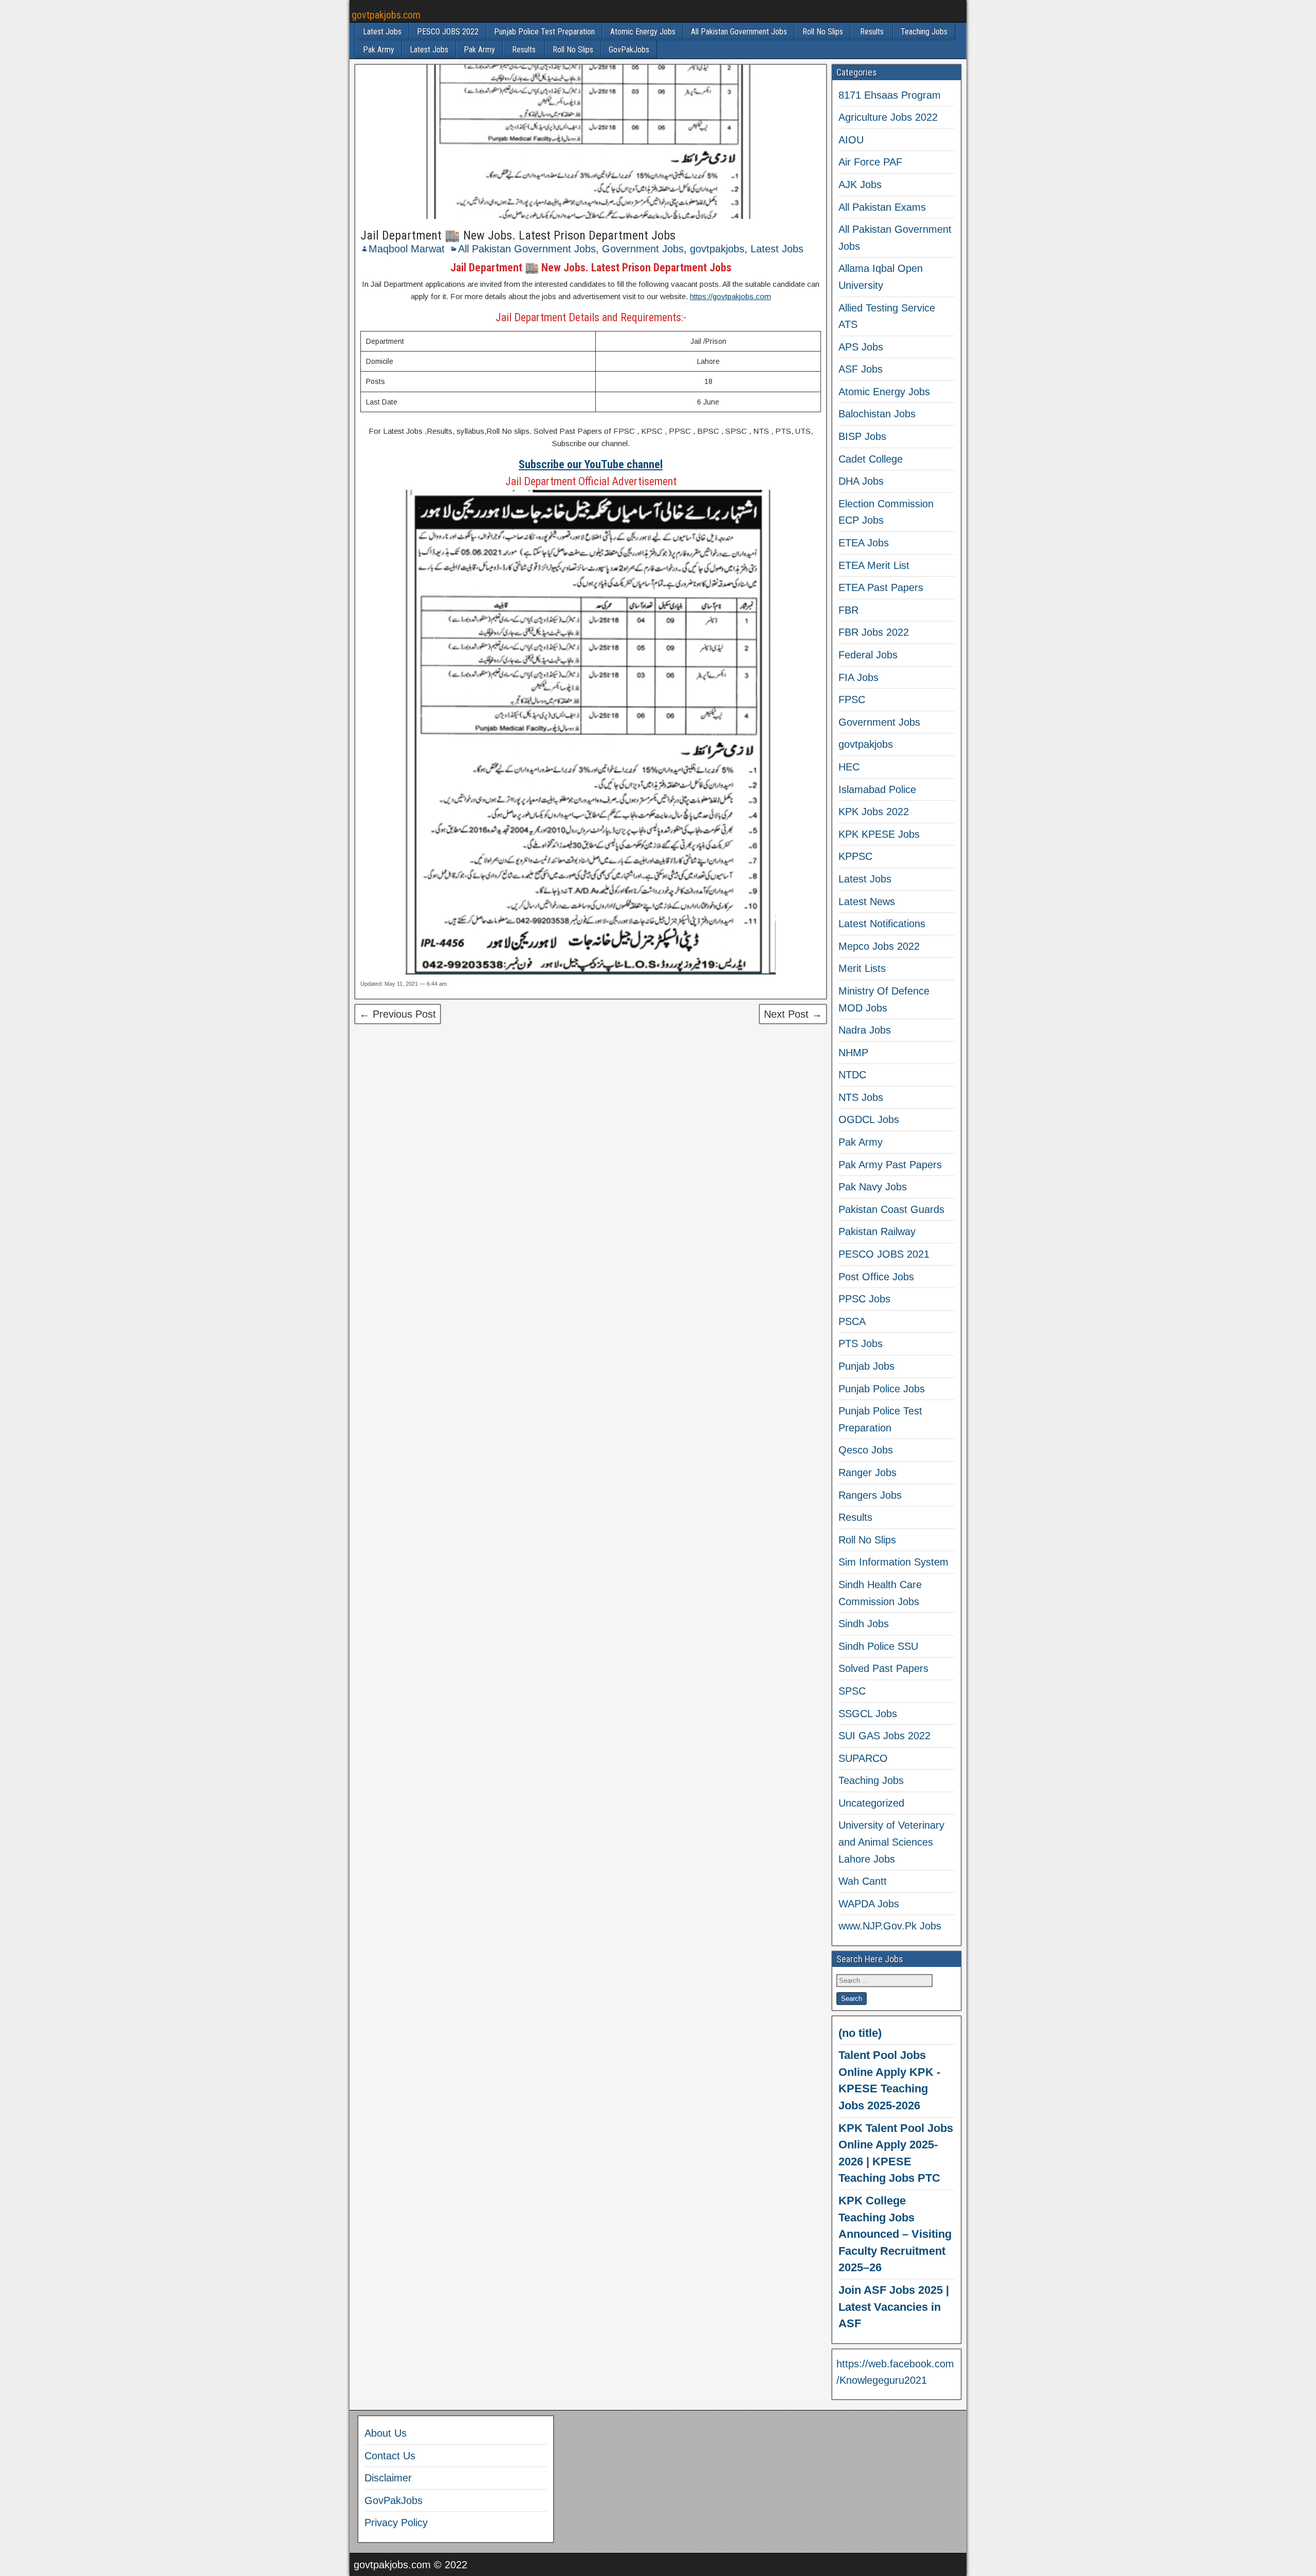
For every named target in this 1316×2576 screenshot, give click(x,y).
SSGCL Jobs (868, 1714)
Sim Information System (893, 1562)
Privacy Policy (396, 2523)
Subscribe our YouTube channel (591, 464)
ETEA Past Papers (881, 587)
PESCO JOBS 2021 (884, 1254)
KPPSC (855, 856)
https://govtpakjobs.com (730, 296)
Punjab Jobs (866, 1366)
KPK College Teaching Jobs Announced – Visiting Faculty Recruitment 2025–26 (895, 2234)
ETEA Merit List (874, 565)
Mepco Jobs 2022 (879, 946)
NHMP (853, 1053)
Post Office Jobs (876, 1277)
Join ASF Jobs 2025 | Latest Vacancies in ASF (894, 2307)
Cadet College (871, 459)
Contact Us (390, 2456)
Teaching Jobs (924, 32)
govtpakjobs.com (386, 15)
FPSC (852, 700)
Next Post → (793, 1014)
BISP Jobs (862, 436)
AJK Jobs (860, 185)
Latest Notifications (882, 924)
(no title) (860, 2033)
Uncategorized (871, 1803)
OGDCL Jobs (869, 1119)
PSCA (852, 1321)
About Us (386, 2433)
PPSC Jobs (864, 1299)
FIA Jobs (858, 677)
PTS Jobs (861, 1344)
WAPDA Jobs (869, 1904)
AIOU (851, 140)
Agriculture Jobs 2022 (888, 117)
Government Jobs (643, 249)
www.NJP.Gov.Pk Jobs (890, 1926)
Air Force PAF (870, 162)
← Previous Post (398, 1014)
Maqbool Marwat (407, 249)
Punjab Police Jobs (882, 1389)
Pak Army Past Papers (890, 1165)
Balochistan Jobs (877, 414)
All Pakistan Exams (882, 207)
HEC (849, 767)
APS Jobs (861, 347)
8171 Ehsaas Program (890, 95)
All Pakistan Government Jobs (739, 32)
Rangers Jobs (870, 1495)
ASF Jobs (861, 369)
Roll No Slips (823, 32)
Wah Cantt (863, 1881)
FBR (848, 610)
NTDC (852, 1075)
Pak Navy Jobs (873, 1187)
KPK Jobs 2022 (874, 812)
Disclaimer (388, 2478)
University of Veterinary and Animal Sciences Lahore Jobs (891, 1842)
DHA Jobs (861, 481)
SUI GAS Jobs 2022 (884, 1736)
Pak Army (379, 50)
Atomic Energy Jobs (643, 32)
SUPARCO (863, 1758)
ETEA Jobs (864, 543)
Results (872, 32)
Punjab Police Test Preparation (544, 32)
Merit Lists (862, 968)
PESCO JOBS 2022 (448, 32)
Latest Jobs (382, 32)
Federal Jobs (868, 655)
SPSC (852, 1691)
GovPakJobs (629, 50)
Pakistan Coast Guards (891, 1209)
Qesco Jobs (866, 1450)
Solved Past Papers (883, 1668)
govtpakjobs (717, 249)
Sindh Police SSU (878, 1646)
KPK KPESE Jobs (879, 834)
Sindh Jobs (864, 1624)
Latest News (867, 901)
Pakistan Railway (877, 1231)
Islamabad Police (877, 789)
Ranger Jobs (867, 1473)
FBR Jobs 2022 (874, 632)
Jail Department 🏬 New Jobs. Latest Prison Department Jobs (518, 235)
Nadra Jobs (865, 1030)
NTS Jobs (861, 1097)
